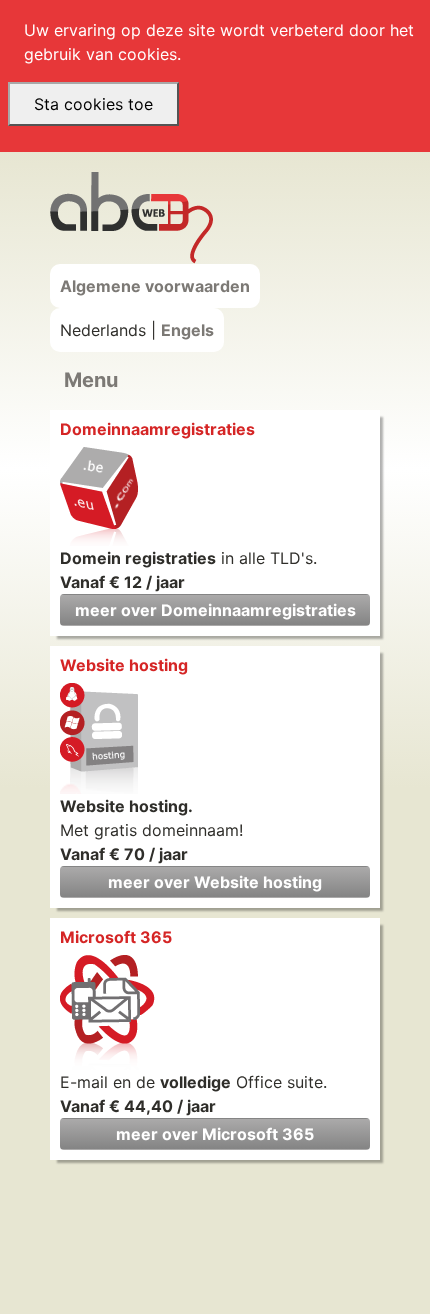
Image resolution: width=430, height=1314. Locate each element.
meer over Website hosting (215, 882)
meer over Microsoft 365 (215, 1134)
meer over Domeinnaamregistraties (215, 610)
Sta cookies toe (93, 104)
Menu (91, 380)
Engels (187, 330)
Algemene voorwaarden (155, 286)
